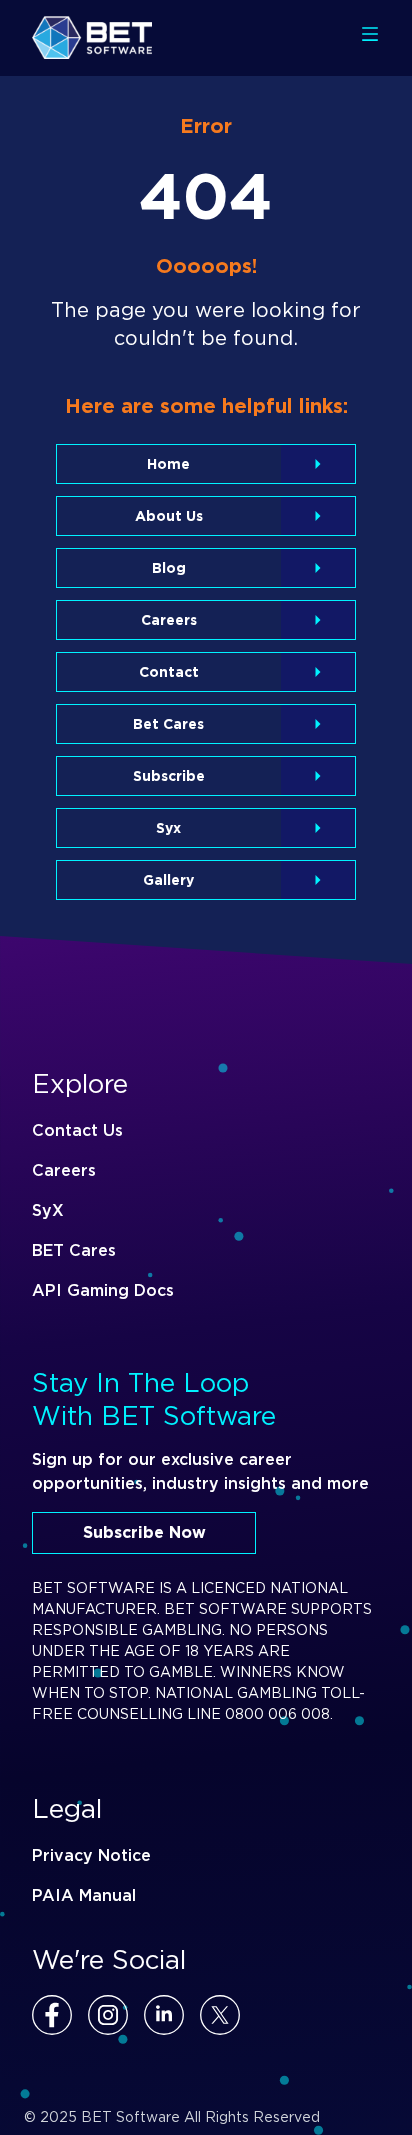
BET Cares (74, 1250)
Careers (64, 1170)
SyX (48, 1210)
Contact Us (77, 1130)
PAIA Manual (84, 1895)
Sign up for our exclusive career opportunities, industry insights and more (200, 1471)
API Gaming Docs (103, 1290)
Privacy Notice (91, 1855)
